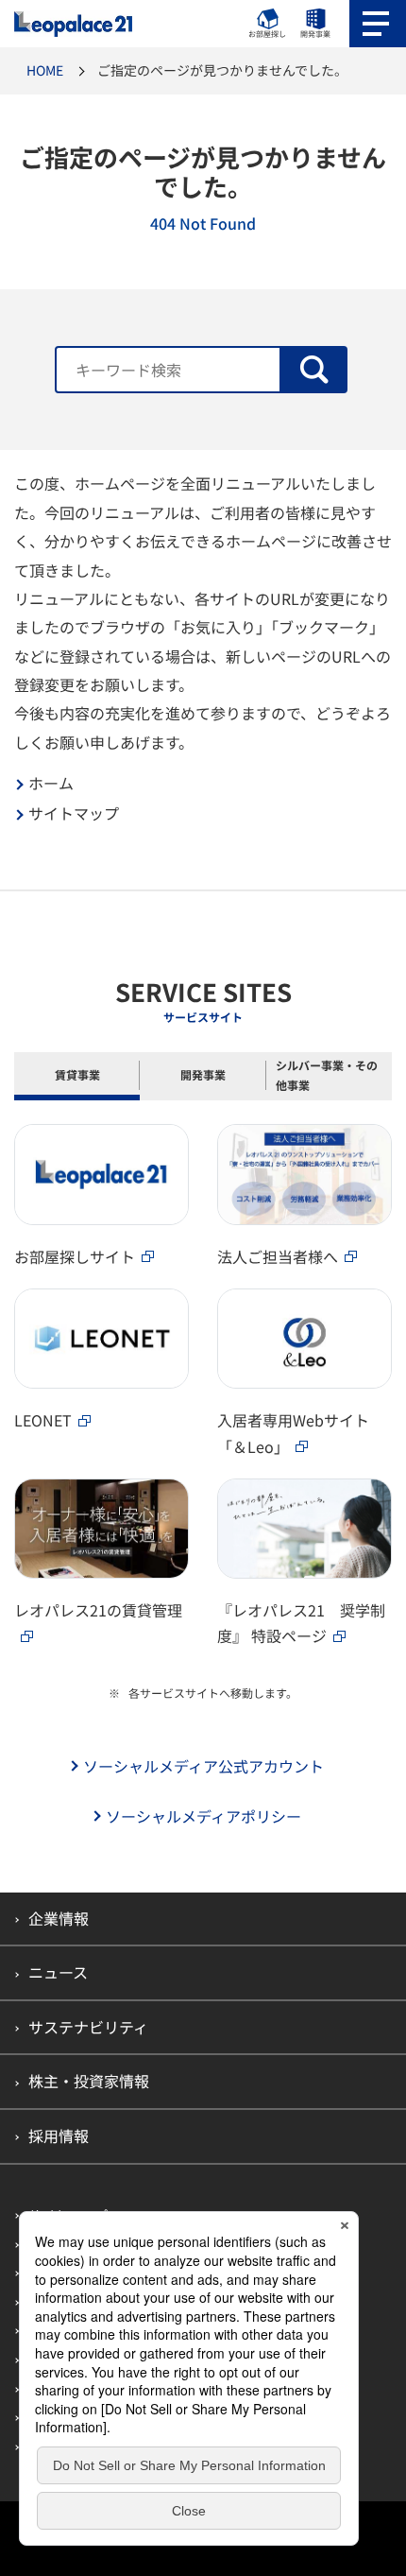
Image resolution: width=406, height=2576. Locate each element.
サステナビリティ (88, 2027)
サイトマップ (74, 813)
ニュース (58, 1972)
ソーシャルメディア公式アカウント (203, 1766)
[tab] (77, 1076)
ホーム (51, 783)
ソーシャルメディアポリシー (203, 1816)
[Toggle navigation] (378, 24)
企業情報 (59, 1918)
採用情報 (59, 2135)
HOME (45, 70)
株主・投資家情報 (89, 2081)
